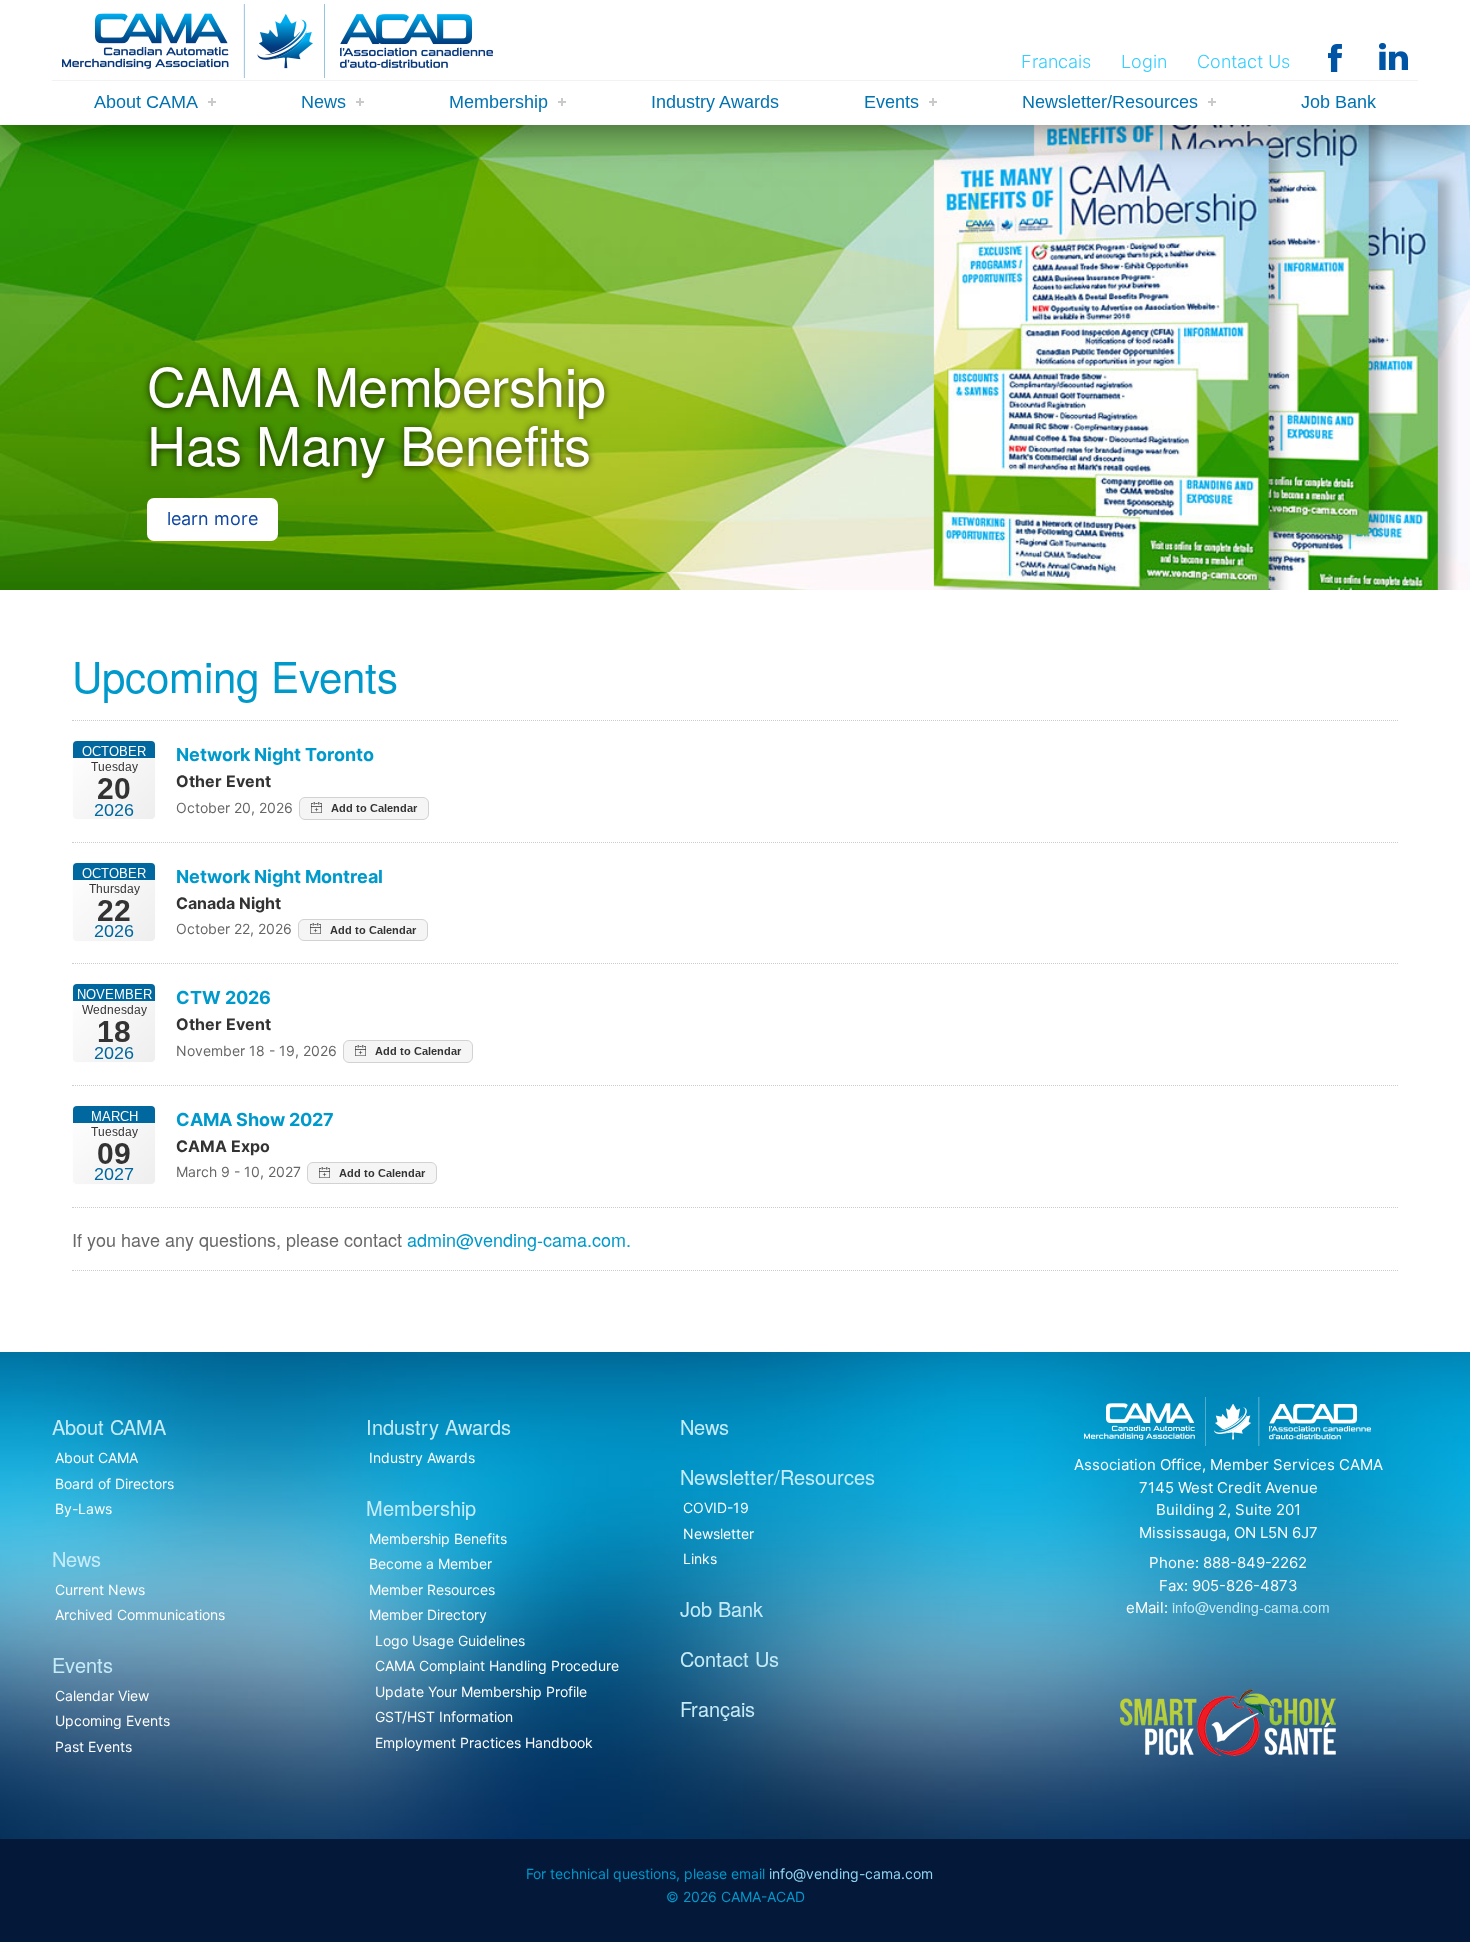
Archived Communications (140, 1614)
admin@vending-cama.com (516, 1239)
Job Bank (1338, 102)
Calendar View (102, 1695)
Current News (100, 1589)
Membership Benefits (438, 1538)
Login (1144, 61)
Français (717, 1708)
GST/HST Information (444, 1716)
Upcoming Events (112, 1720)
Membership (498, 102)
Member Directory (428, 1614)
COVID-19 (716, 1507)
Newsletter (718, 1533)
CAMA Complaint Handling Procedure (497, 1665)
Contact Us (1243, 61)
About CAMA (146, 102)
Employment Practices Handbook (484, 1742)
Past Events (93, 1746)
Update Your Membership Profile (481, 1691)
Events (891, 102)
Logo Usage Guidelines (450, 1640)
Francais (1056, 61)
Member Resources (432, 1589)
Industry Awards (715, 102)
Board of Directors (114, 1483)
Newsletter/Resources (1110, 102)
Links (700, 1558)
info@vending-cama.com (1251, 1607)
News (323, 102)
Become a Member (430, 1563)
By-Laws (83, 1508)
